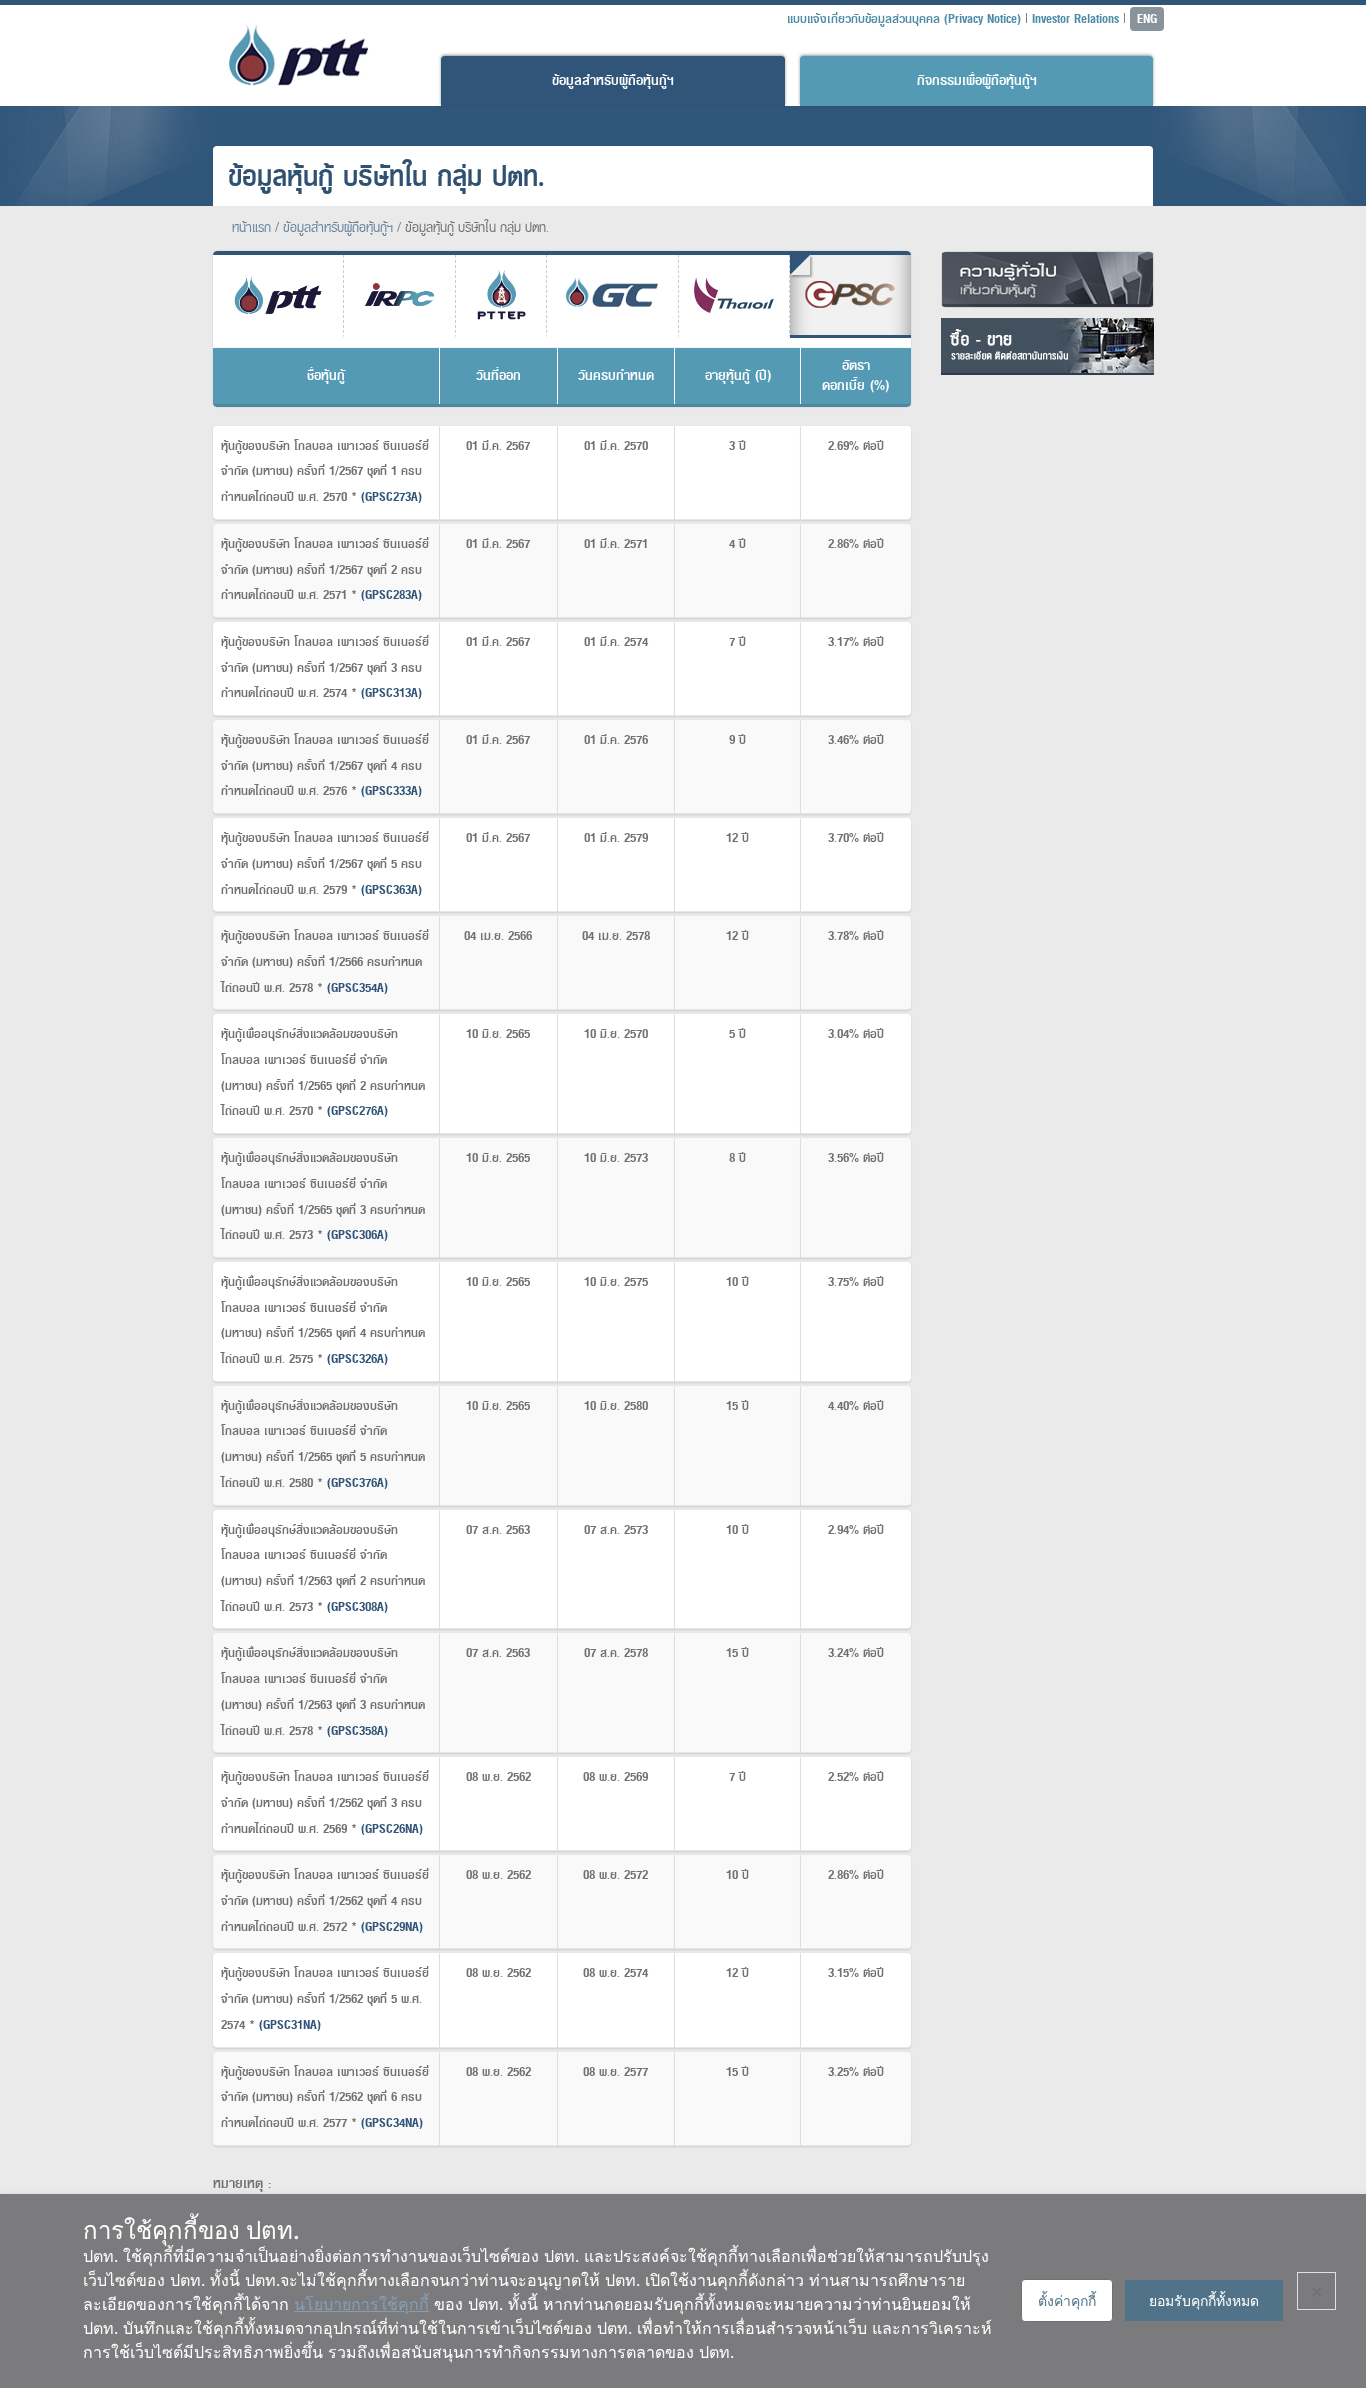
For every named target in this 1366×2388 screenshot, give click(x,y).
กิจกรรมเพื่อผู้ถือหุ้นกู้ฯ (977, 80)
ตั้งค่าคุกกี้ (1067, 2300)
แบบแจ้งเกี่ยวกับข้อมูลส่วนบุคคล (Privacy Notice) (904, 19)
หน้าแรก (251, 227)
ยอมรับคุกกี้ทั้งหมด (1204, 2300)
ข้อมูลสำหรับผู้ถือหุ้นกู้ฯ (613, 80)
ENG (1147, 19)
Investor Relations (1075, 19)
